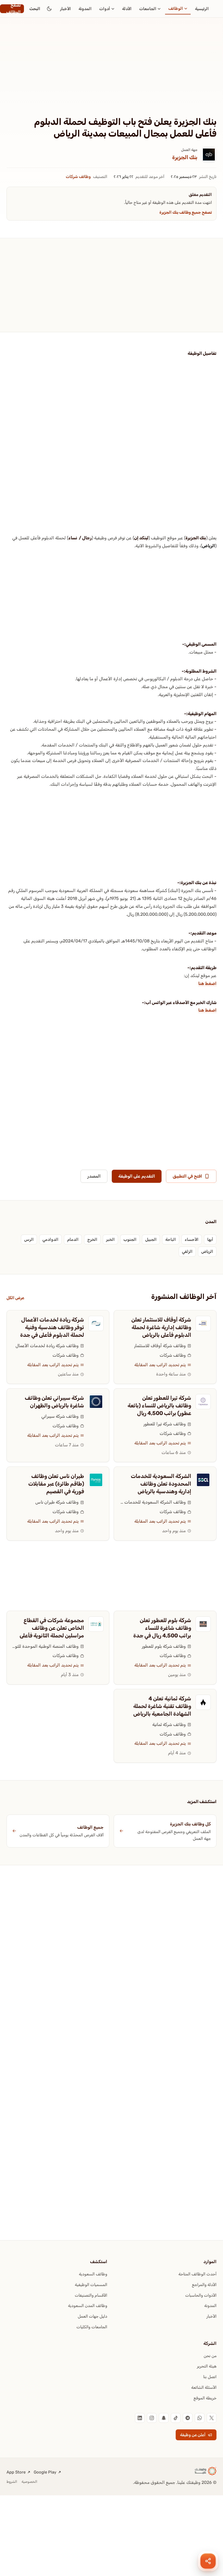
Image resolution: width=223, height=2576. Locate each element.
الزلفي (187, 1251)
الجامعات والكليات (92, 2327)
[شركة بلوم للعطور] (203, 1624)
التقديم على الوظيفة (137, 1176)
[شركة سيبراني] (96, 1402)
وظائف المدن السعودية (88, 2306)
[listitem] (212, 2418)
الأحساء (192, 1239)
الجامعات (148, 9)
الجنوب (130, 1239)
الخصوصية (29, 2482)
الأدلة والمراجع (204, 2285)
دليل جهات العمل (92, 2316)
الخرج (92, 1239)
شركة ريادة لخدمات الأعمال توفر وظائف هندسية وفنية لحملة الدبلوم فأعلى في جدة (52, 1327)
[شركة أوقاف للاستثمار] (203, 1323)
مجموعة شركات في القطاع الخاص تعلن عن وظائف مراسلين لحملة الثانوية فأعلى (52, 1628)
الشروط (12, 2482)
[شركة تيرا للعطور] (203, 1402)
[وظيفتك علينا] (206, 2471)
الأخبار (66, 9)
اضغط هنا (207, 983)
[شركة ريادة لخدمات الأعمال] (96, 1323)
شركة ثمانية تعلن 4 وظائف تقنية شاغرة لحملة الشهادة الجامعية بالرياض (162, 1706)
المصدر (94, 1176)
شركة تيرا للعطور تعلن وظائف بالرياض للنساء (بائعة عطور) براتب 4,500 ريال (159, 1405)
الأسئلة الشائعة (204, 2387)
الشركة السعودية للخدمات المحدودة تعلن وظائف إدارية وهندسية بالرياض (161, 1484)
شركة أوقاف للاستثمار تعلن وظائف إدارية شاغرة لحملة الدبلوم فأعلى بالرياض (161, 1327)
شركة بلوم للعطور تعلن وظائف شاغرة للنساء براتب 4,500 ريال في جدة (162, 1628)
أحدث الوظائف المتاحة (197, 2274)
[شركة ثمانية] (203, 1702)
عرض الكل (15, 1298)
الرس (29, 1239)
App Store (16, 2472)
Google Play (45, 2472)
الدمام (73, 1239)
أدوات (105, 9)
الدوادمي (50, 1239)
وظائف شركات (78, 177)
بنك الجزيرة (185, 157)
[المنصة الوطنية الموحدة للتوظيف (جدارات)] (96, 1624)
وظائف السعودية (93, 2274)
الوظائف (176, 8)
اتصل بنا (210, 2377)
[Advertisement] (112, 75)
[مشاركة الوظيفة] (208, 2561)
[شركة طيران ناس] (96, 1480)
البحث (35, 9)
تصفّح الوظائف (13, 9)
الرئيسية (202, 9)
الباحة (171, 1239)
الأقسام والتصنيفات (91, 2295)
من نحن (210, 2356)
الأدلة (127, 9)
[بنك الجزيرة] (209, 155)
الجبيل (151, 1239)
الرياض (209, 546)
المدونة (85, 9)
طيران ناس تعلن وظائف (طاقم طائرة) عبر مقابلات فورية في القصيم (56, 1484)
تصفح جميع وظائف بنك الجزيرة (186, 212)
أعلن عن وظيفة (193, 2435)
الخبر (110, 1239)
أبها (210, 1239)
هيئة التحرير (207, 2366)
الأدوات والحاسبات (201, 2295)
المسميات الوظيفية (91, 2285)
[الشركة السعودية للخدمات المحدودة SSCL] (203, 1480)
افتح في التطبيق (187, 1176)
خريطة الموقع (205, 2398)
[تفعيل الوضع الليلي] (49, 9)
